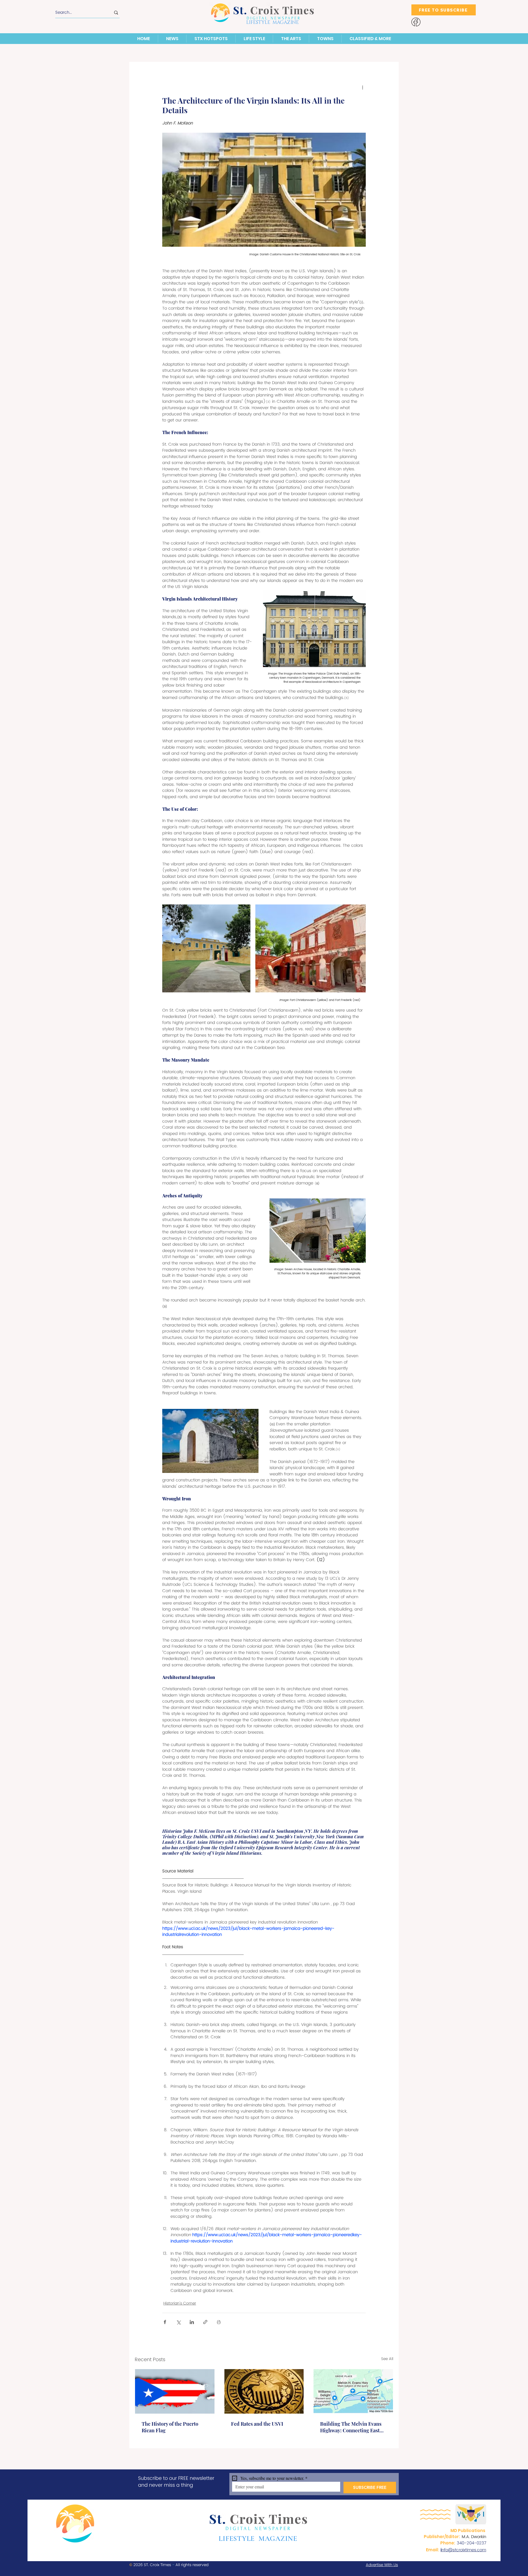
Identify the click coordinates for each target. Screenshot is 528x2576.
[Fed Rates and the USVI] (264, 2391)
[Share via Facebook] (165, 2322)
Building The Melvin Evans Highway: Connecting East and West (351, 2427)
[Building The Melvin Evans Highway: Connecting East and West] (353, 2391)
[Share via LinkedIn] (192, 2322)
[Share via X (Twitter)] (178, 2322)
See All (387, 2359)
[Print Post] (219, 2322)
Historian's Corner (180, 2303)
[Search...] (116, 13)
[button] (172, 39)
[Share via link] (205, 2322)
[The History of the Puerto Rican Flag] (175, 2391)
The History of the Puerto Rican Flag (170, 2427)
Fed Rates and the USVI (257, 2424)
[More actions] (362, 87)
